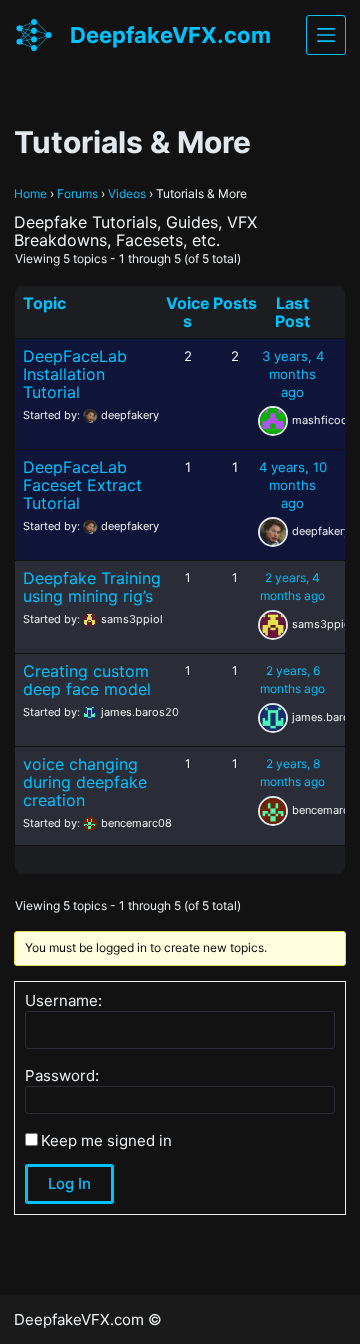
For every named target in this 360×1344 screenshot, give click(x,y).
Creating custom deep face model (87, 680)
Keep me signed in (106, 1141)
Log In (69, 1183)
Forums (77, 193)
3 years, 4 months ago (293, 374)
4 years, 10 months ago (293, 485)
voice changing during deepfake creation (85, 782)
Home (30, 193)
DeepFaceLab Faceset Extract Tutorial (82, 485)
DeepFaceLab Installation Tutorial (75, 374)
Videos (127, 193)
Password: (62, 1076)
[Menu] (326, 35)
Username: (63, 1001)
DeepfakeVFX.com (170, 35)
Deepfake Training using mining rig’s (92, 587)
